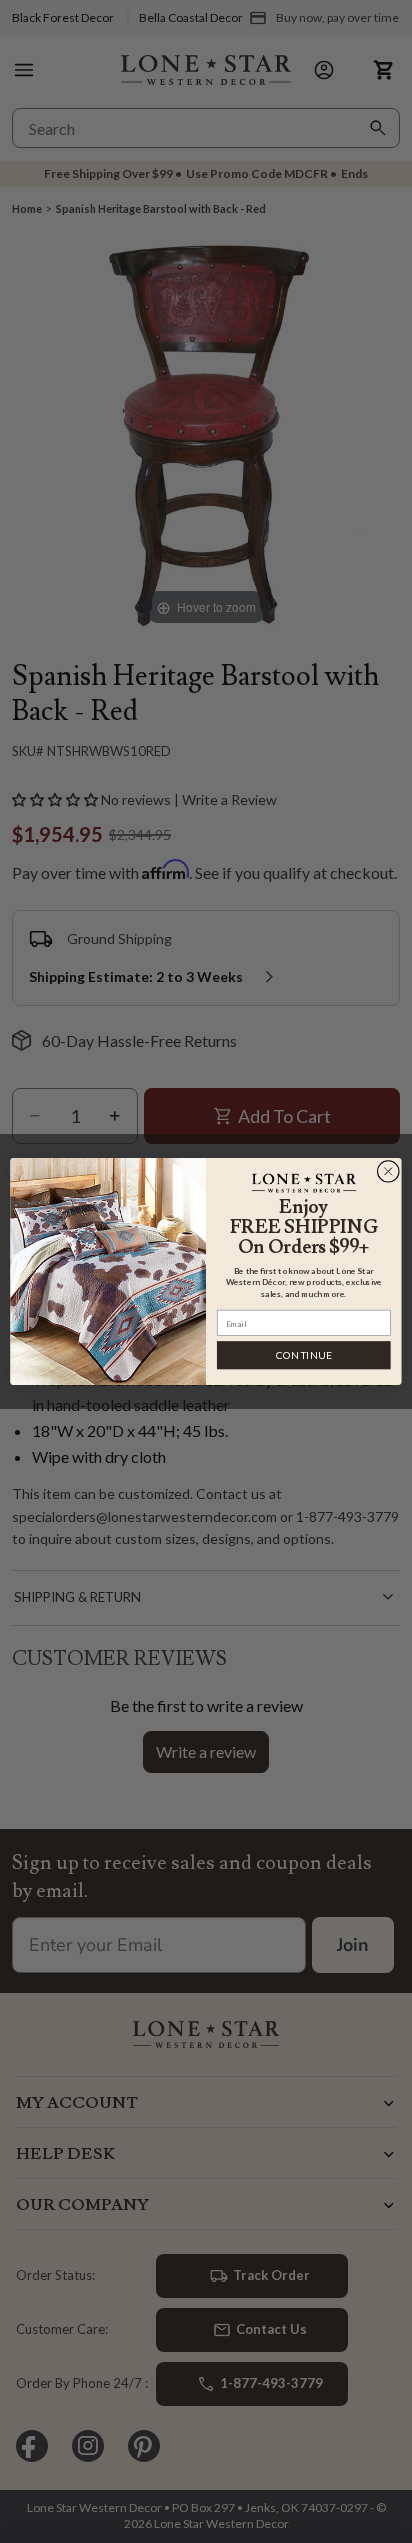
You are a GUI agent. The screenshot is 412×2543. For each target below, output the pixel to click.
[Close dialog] (388, 1171)
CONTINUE (304, 1355)
